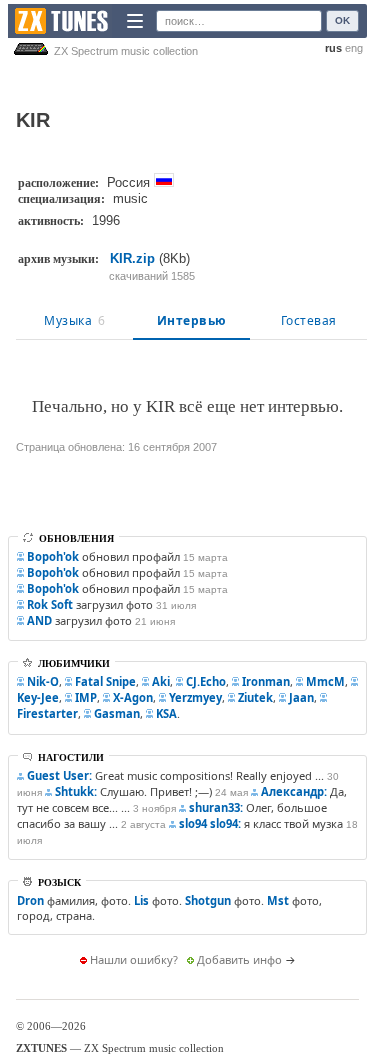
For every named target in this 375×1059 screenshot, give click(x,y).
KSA (166, 713)
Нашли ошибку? (134, 959)
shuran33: (216, 807)
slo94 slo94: (210, 823)
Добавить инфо (239, 959)
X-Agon (133, 697)
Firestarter (47, 713)
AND (39, 620)
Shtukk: (76, 791)
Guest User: (59, 775)
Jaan (301, 697)
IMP (86, 697)
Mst (278, 900)
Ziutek (255, 697)
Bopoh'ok (53, 556)
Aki (161, 681)
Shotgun (208, 900)
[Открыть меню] (135, 21)
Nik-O (43, 681)
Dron (30, 900)
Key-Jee (38, 697)
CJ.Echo (206, 681)
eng (354, 48)
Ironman (266, 681)
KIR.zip (132, 258)
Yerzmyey (195, 697)
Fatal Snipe (105, 681)
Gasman (117, 713)
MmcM (325, 681)
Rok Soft (50, 604)
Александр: (294, 791)
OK (342, 20)
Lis (141, 900)
